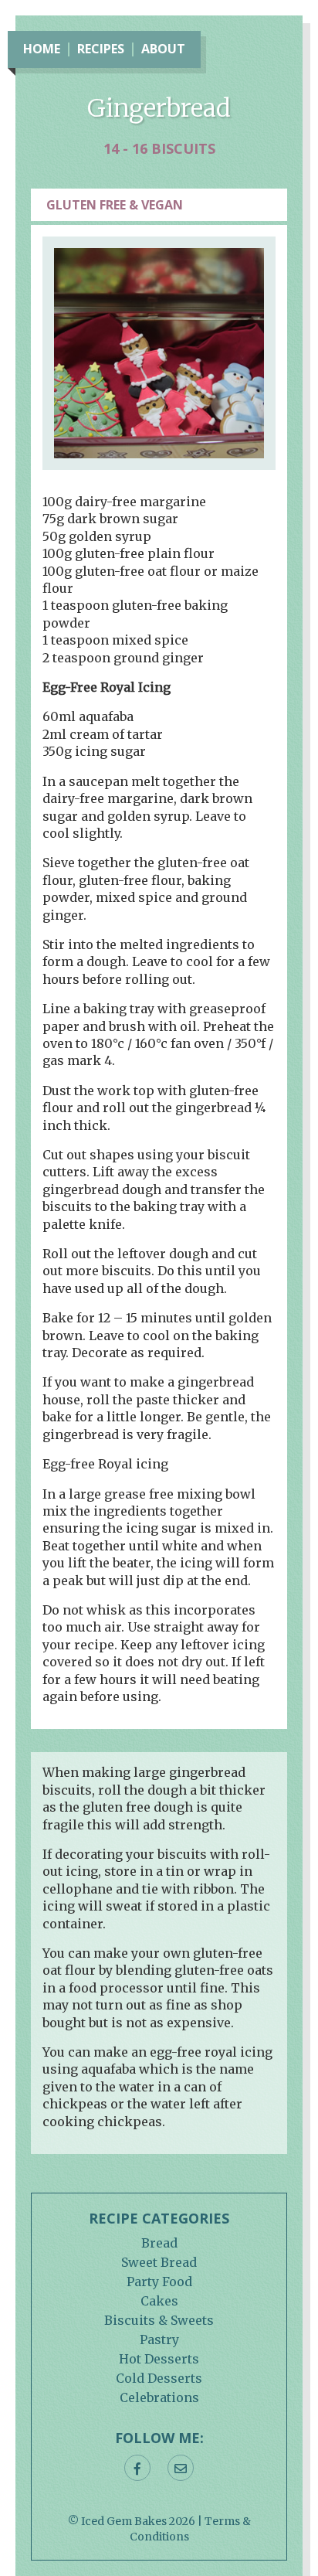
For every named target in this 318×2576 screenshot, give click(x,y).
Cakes (159, 2301)
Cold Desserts (159, 2378)
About (163, 49)
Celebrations (159, 2397)
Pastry (159, 2339)
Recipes (101, 49)
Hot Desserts (159, 2359)
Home (42, 49)
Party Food (159, 2282)
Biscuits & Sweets (159, 2320)
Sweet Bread (159, 2262)
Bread (159, 2243)
